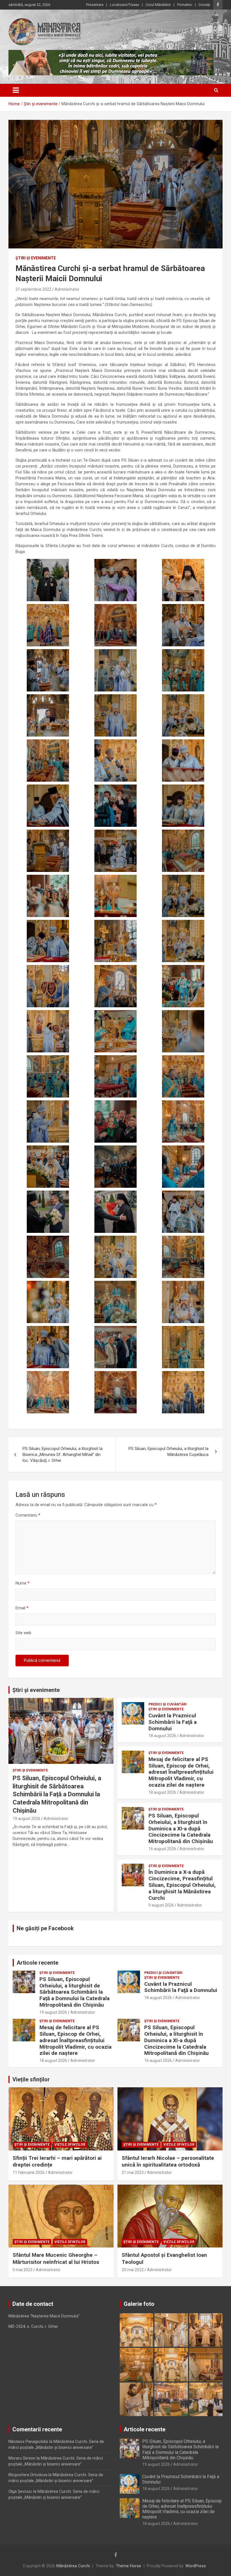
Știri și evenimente (36, 1690)
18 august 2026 (162, 1736)
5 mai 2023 (23, 2270)
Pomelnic (185, 5)
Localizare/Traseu (125, 5)
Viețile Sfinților (70, 2145)
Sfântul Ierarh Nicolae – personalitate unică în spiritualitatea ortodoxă (168, 2161)
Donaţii (204, 5)
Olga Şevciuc (20, 2491)
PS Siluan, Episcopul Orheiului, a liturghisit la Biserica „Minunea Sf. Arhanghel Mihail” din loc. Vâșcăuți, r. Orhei (63, 1455)
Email (22, 1608)
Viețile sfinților (31, 2079)
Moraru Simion (22, 2458)
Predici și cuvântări (168, 1704)
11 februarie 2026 (29, 2172)
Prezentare (95, 5)
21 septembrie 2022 (33, 289)
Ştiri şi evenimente (36, 258)
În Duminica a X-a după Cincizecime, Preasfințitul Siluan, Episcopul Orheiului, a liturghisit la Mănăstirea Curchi (182, 1885)
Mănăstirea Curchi (73, 2566)
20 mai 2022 (133, 2270)
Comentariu (28, 1515)
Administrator (67, 289)
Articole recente (37, 1963)
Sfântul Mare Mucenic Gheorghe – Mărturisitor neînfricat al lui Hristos (56, 2258)
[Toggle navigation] (16, 90)
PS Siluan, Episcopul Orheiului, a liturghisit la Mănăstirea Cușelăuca (168, 1452)
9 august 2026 (161, 1905)
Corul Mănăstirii (158, 5)
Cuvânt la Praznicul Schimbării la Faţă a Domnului (173, 1722)
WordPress (196, 2566)
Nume (23, 1583)
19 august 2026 (26, 1819)
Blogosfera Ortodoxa (28, 2475)
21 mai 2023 (133, 2172)
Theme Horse (128, 2566)
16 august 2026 (162, 1849)
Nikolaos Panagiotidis (28, 2441)
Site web (23, 1633)
